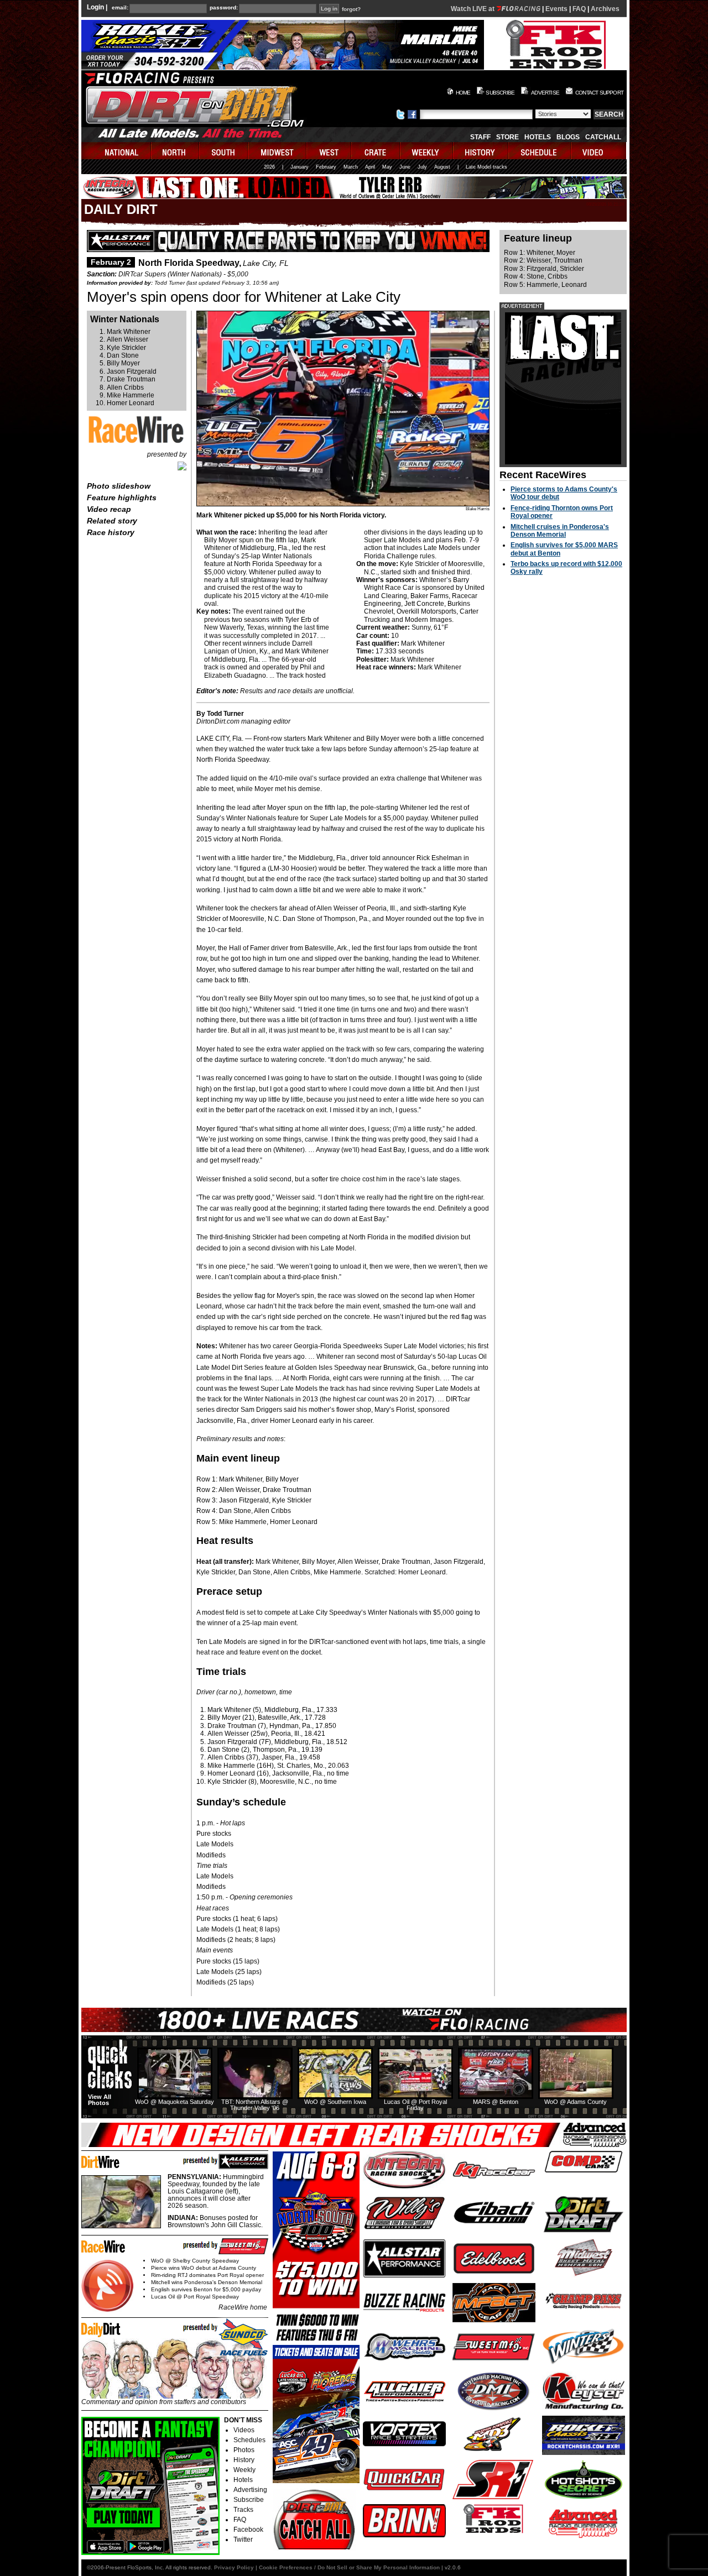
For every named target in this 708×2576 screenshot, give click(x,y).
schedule (540, 151)
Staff (480, 137)
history (481, 151)
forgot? (351, 9)
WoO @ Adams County (576, 2102)
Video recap (109, 509)
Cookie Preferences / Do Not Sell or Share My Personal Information (349, 2567)
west (329, 151)
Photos (244, 2450)
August (442, 167)
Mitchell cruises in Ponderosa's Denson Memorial (560, 531)
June (405, 167)
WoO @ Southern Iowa (335, 2102)
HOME (463, 93)
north (176, 151)
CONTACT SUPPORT (599, 93)
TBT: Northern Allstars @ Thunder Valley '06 (255, 2105)
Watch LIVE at (473, 9)
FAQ (579, 9)
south (224, 151)
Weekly (244, 2470)
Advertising (250, 2490)
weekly (427, 151)
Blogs (568, 137)
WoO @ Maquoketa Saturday (175, 2102)
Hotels (538, 137)
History (244, 2460)
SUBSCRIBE (500, 93)
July (422, 167)
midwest (278, 151)
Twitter (243, 2540)
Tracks (243, 2510)
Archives (605, 9)
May (387, 167)
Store (507, 137)
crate (376, 151)
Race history (111, 532)
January (300, 167)
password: (224, 8)
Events (556, 9)
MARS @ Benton (496, 2102)
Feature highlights (122, 498)
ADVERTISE (545, 93)
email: (120, 8)
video (599, 151)
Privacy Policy (234, 2567)
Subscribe (249, 2500)
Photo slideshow (119, 486)
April (370, 167)
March (351, 167)
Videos (244, 2430)
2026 (269, 167)
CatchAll (603, 137)
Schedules (249, 2440)
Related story (112, 521)
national (116, 151)
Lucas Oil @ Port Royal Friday (415, 2105)
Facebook (248, 2530)
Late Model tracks (486, 167)
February (326, 167)
